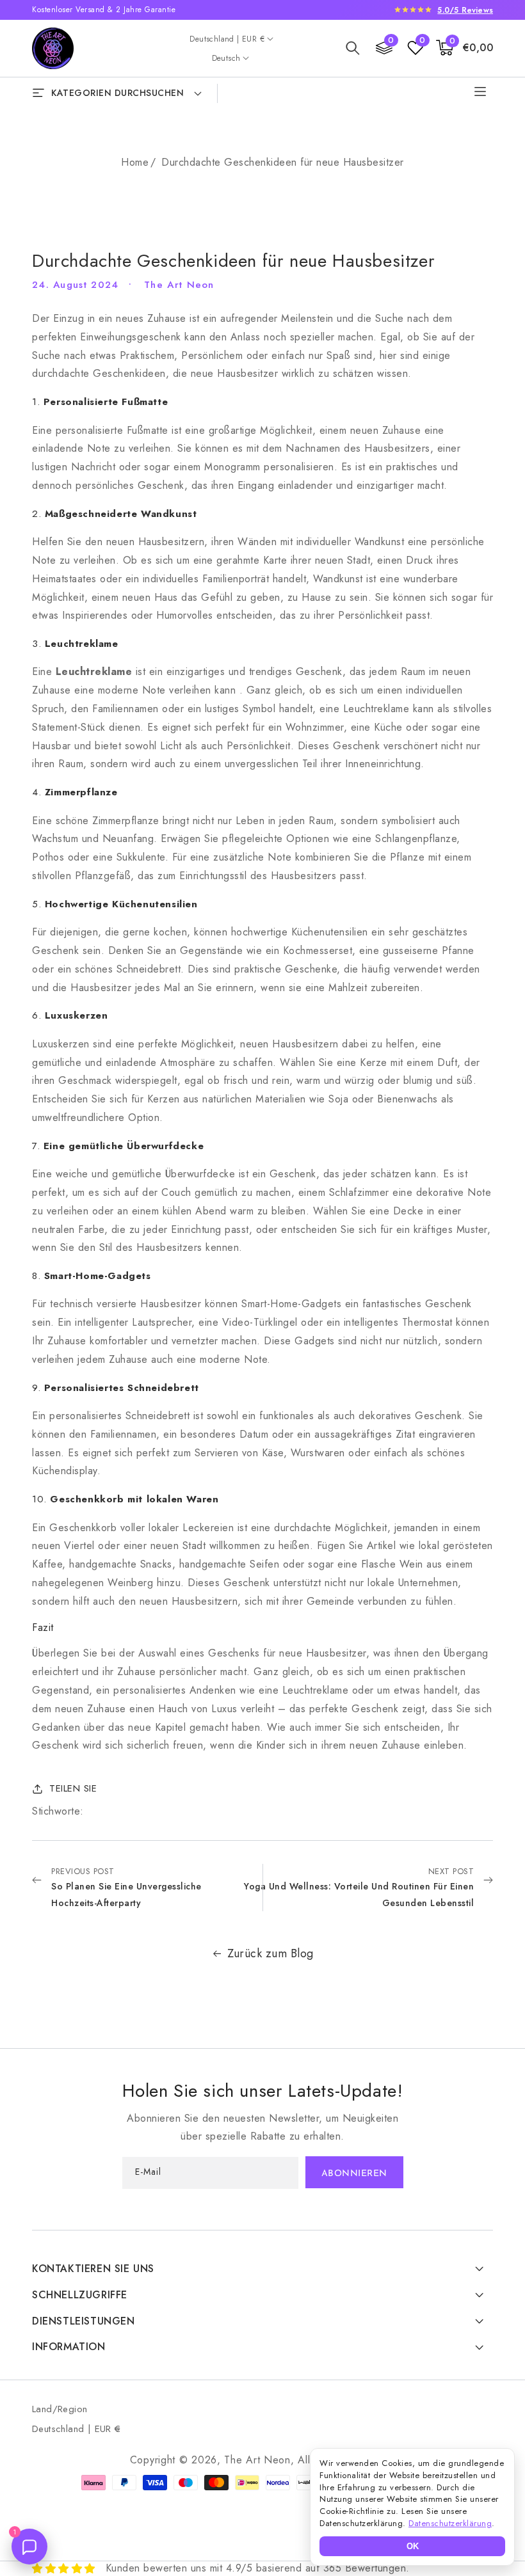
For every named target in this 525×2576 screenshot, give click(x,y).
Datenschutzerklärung (450, 2523)
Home (135, 162)
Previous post (126, 1887)
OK (413, 2546)
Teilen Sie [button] (73, 1788)
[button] (353, 48)
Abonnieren (354, 2174)
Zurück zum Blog (271, 1953)
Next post (359, 1887)
